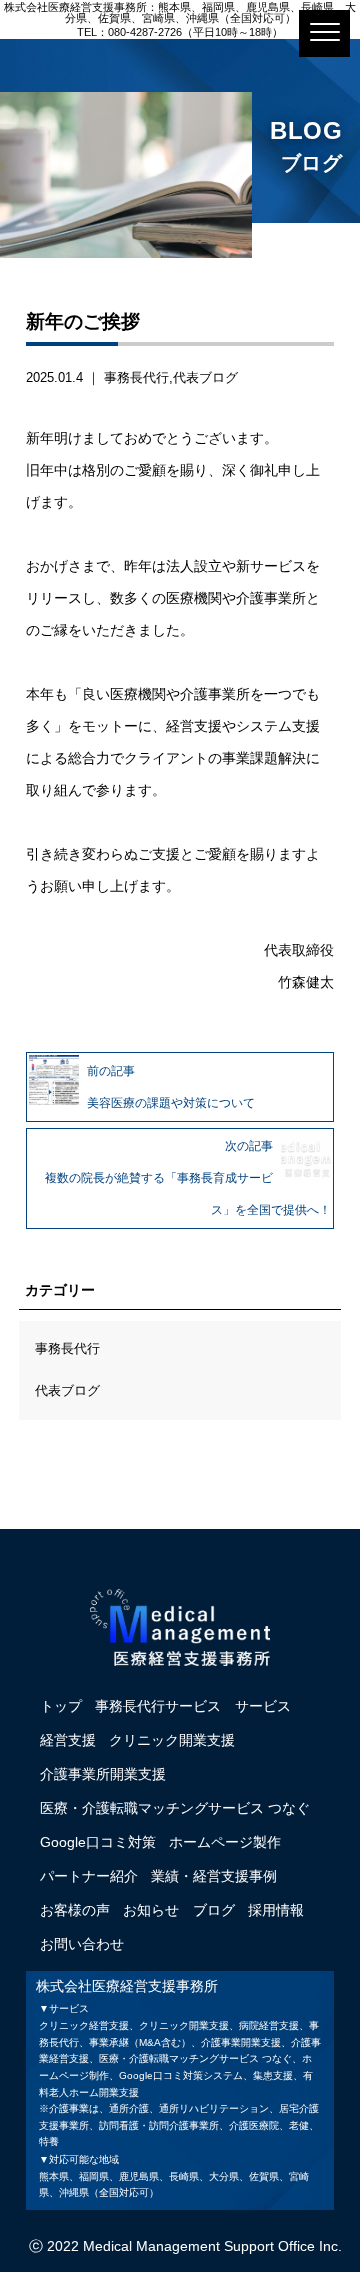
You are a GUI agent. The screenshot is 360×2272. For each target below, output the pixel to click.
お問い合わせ (82, 1944)
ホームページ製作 (225, 1842)
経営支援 (68, 1740)
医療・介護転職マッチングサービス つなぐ (175, 1808)
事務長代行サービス (158, 1706)
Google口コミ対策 (98, 1842)
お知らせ (151, 1910)
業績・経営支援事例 (214, 1876)
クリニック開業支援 (172, 1740)
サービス (263, 1706)
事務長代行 (136, 377)
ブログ (214, 1910)
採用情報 (276, 1910)
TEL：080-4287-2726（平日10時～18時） (180, 32)
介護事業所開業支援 (103, 1774)
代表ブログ (205, 377)
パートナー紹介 (89, 1876)
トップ (61, 1706)
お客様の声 (75, 1910)
